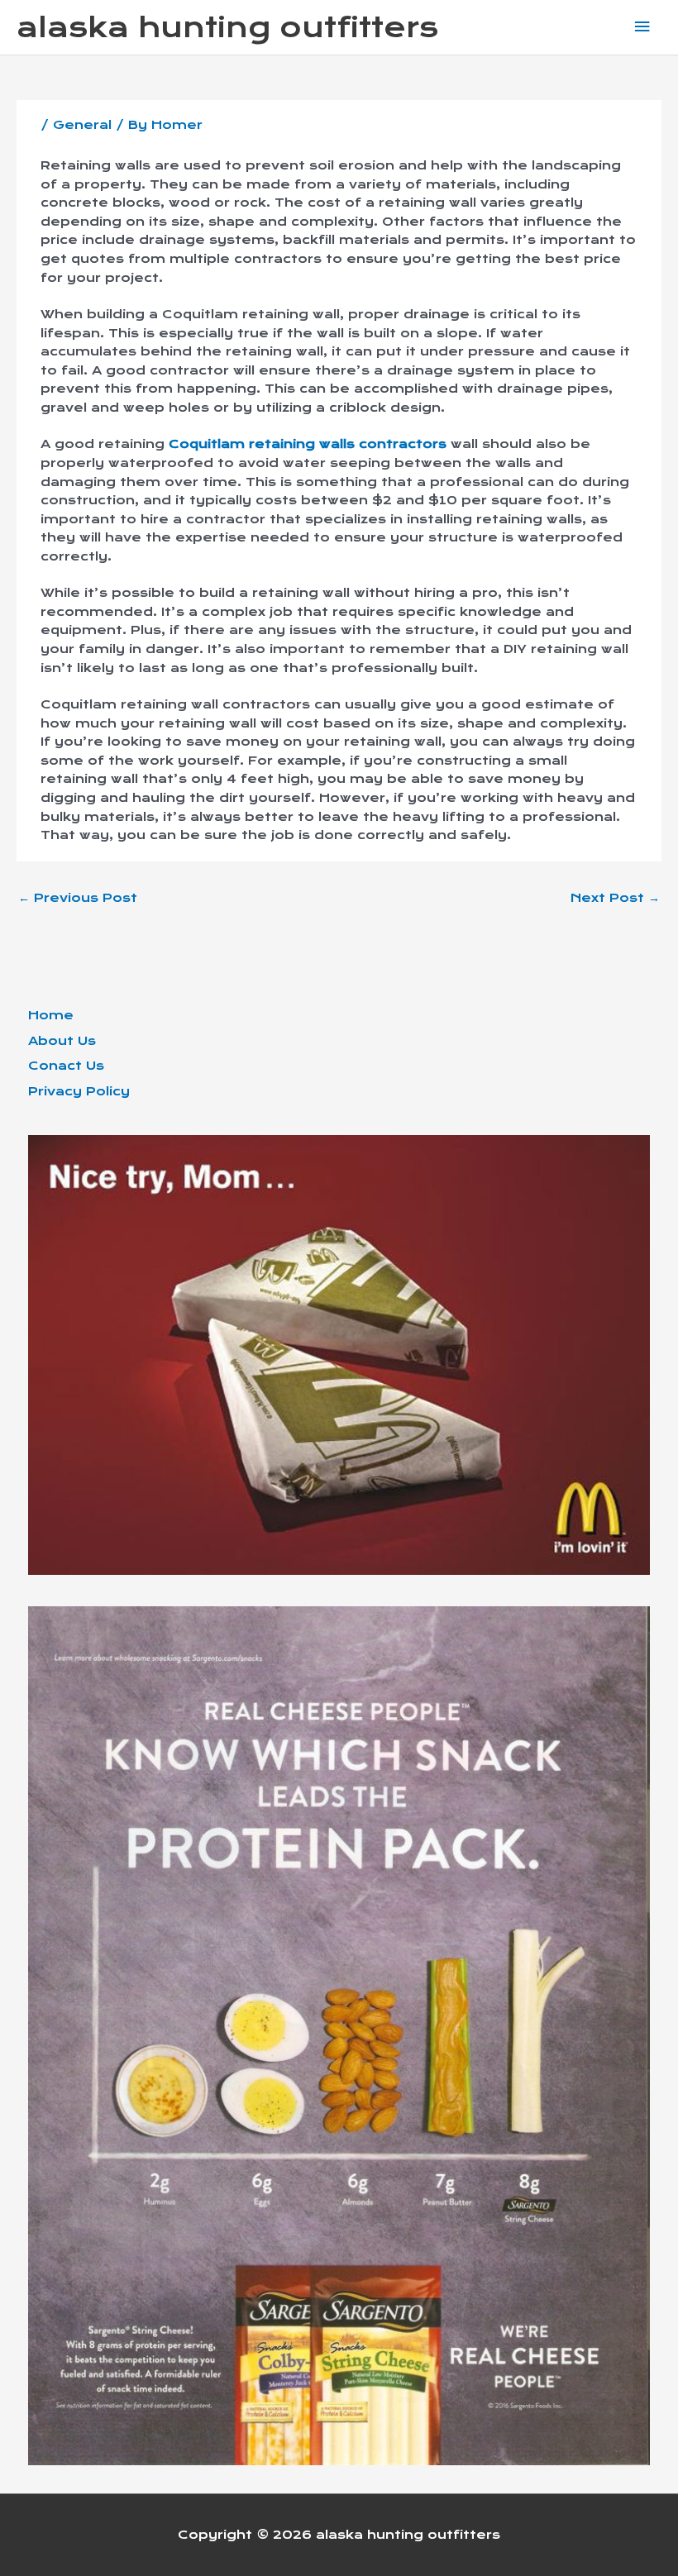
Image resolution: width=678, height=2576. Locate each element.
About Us (62, 1041)
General (82, 125)
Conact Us (66, 1066)
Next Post (615, 898)
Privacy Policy (79, 1091)
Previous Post (78, 898)
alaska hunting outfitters (227, 27)
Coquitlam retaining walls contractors (308, 444)
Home (51, 1015)
